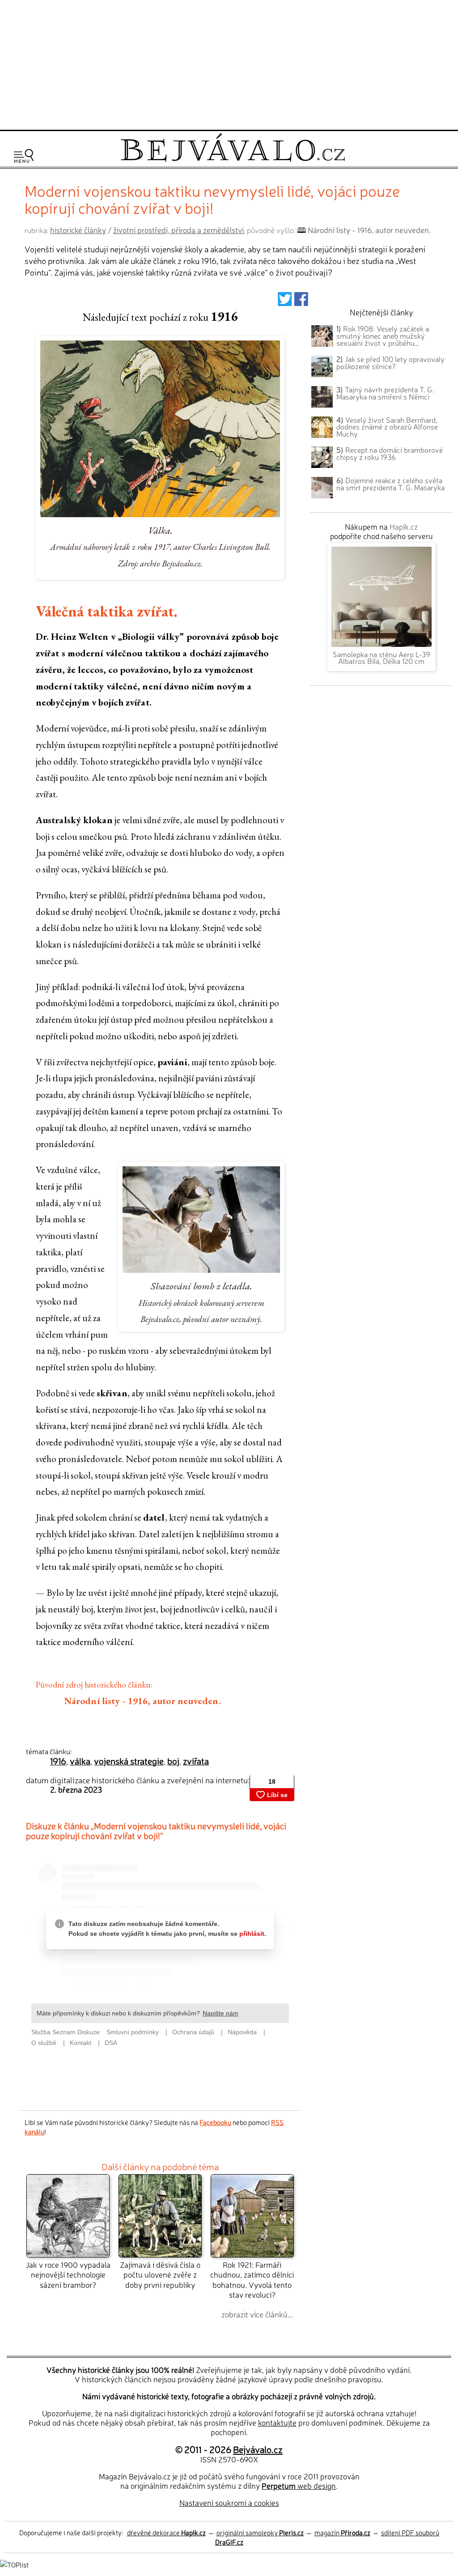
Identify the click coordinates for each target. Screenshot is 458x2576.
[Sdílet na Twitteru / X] (285, 301)
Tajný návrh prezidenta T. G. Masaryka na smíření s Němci (385, 393)
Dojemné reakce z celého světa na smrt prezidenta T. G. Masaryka (390, 484)
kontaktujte (277, 2422)
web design (299, 2485)
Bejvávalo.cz (258, 2449)
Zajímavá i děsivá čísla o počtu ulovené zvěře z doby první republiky (160, 2274)
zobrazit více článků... (257, 2314)
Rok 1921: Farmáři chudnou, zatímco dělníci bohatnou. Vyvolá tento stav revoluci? (252, 2279)
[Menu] (24, 156)
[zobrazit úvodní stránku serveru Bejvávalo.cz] (233, 159)
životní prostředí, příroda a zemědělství (178, 230)
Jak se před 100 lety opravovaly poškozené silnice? (390, 362)
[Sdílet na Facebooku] (301, 301)
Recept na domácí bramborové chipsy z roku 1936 (390, 453)
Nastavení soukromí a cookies (229, 2502)
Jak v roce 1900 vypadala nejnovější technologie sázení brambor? (68, 2274)
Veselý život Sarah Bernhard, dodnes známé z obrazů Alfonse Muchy (387, 427)
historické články (78, 230)
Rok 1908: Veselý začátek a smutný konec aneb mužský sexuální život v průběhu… (383, 336)
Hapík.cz (404, 526)
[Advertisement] (229, 64)
